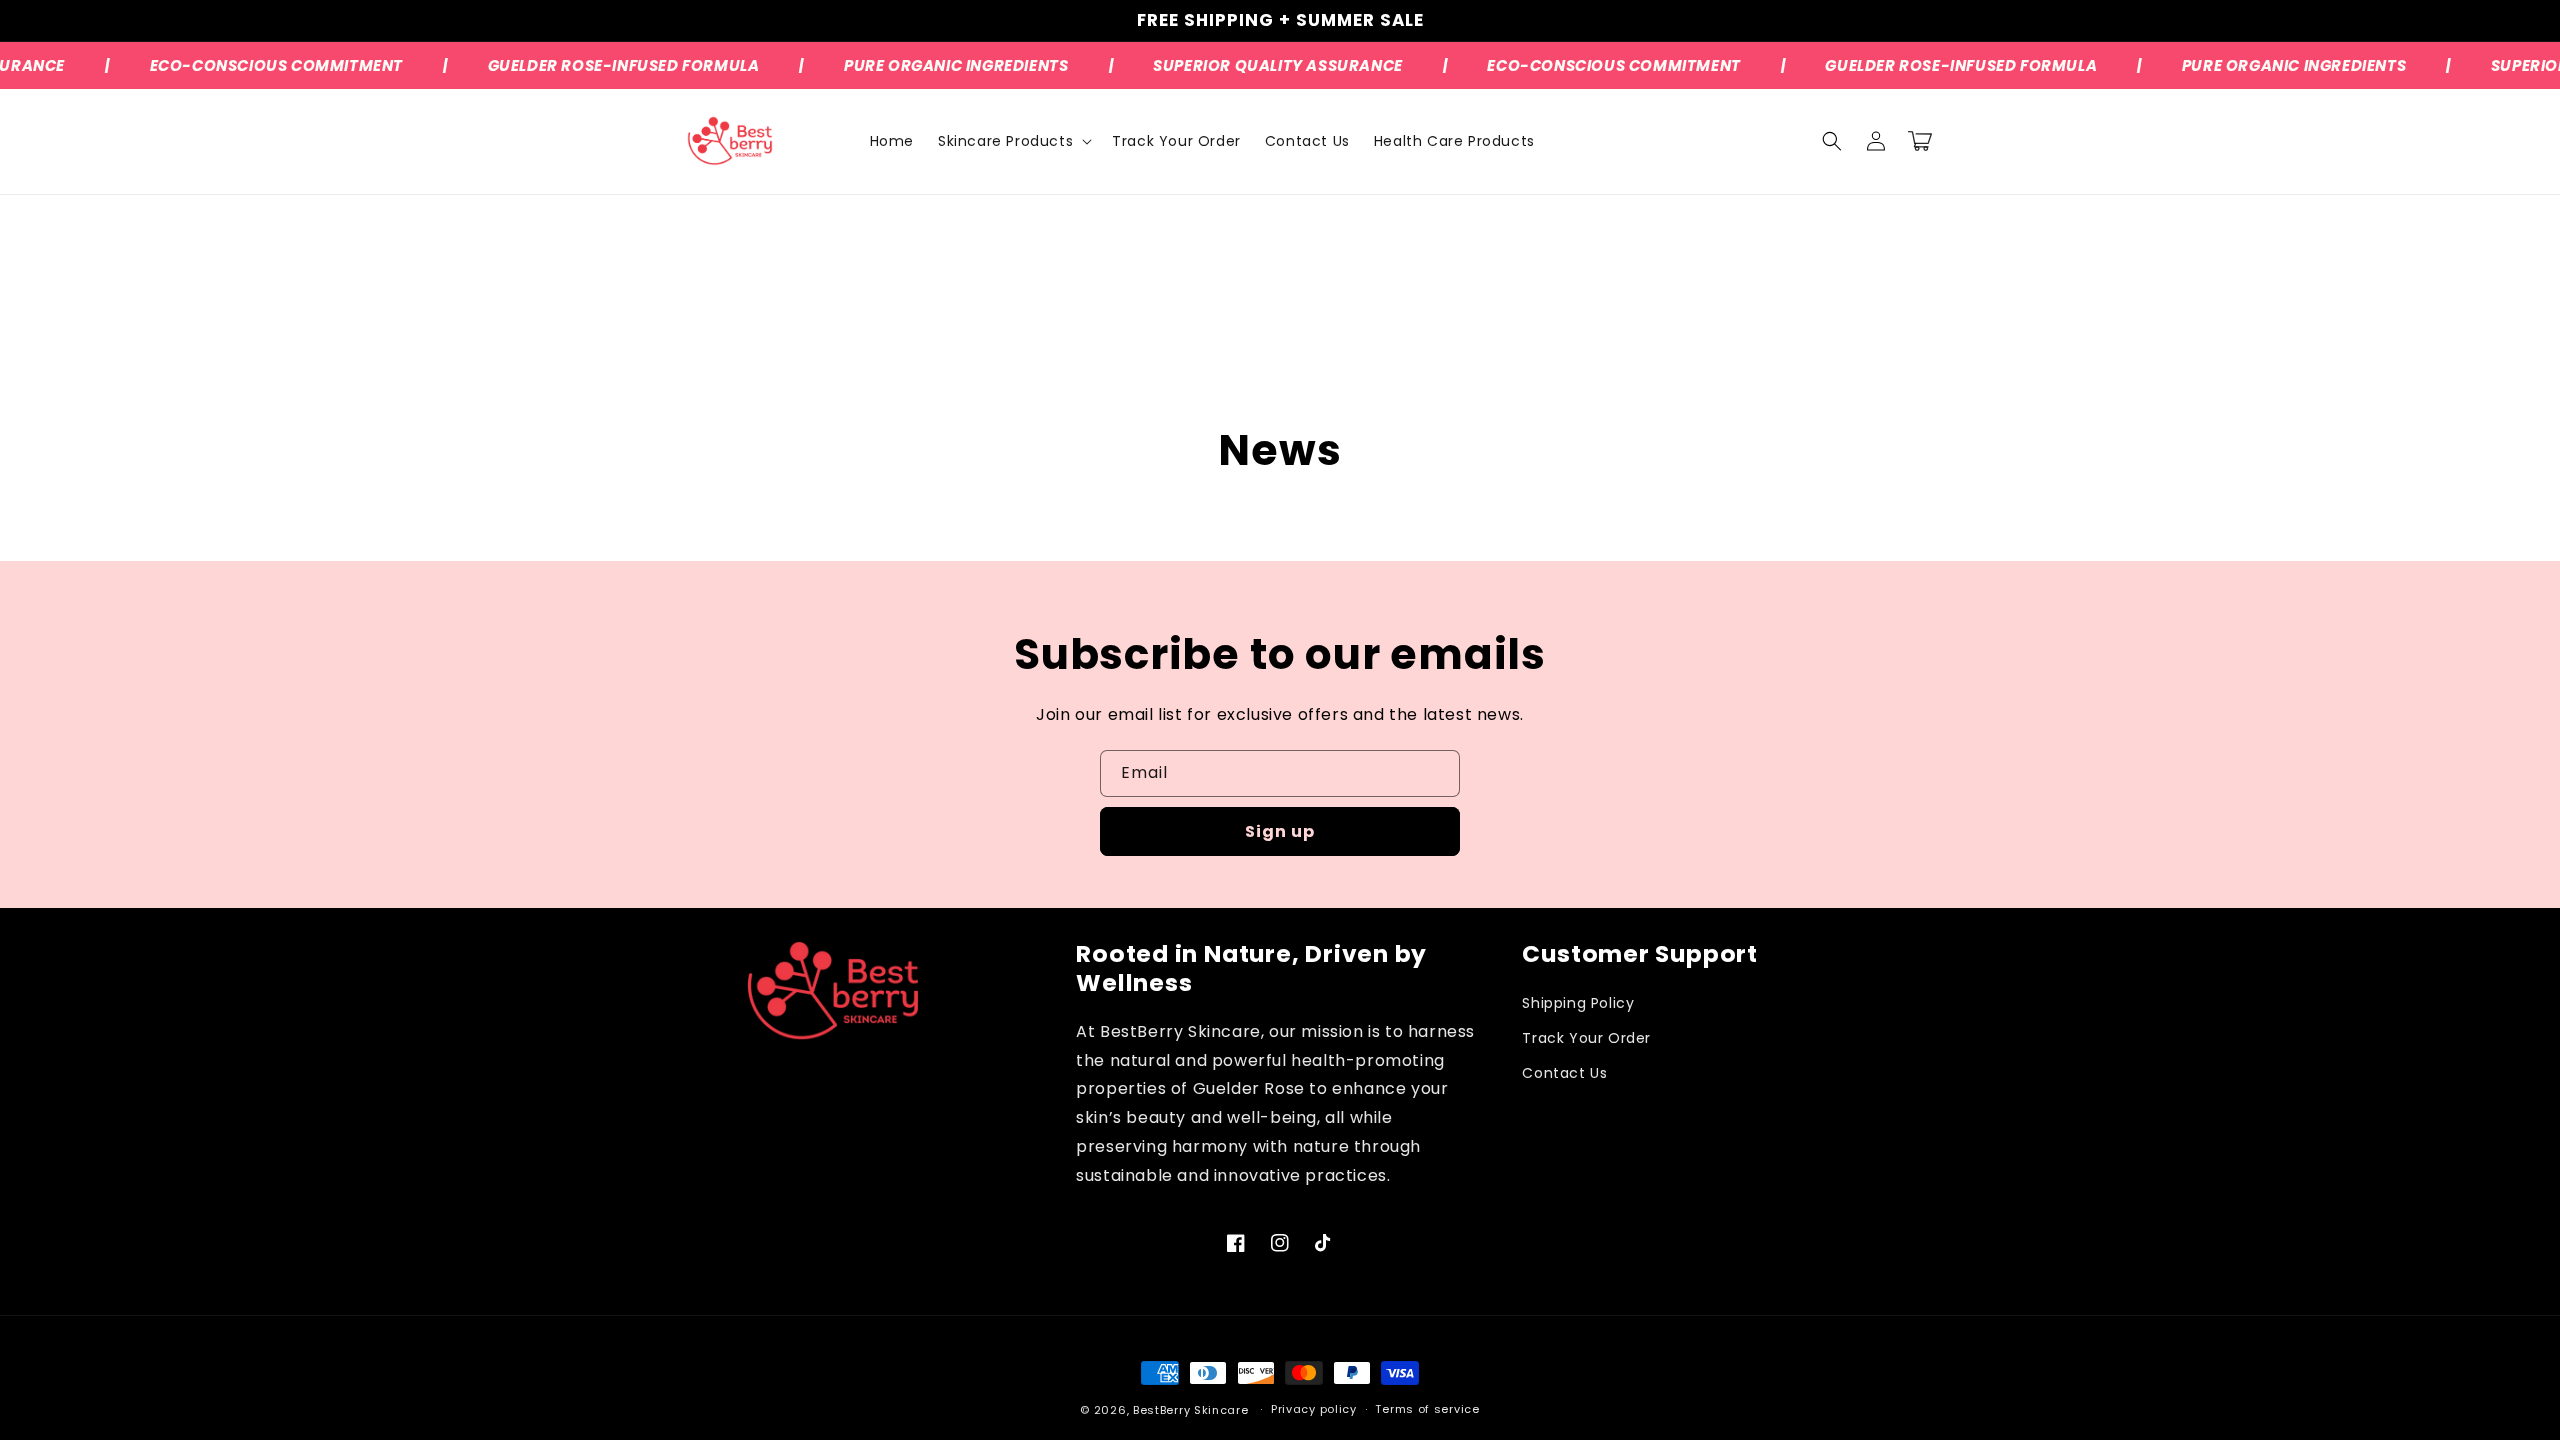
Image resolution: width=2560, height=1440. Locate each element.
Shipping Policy (1578, 1003)
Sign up (1280, 831)
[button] (1013, 141)
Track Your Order (1586, 1038)
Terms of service (1427, 1409)
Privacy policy (1314, 1409)
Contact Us (1564, 1073)
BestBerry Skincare (1191, 1410)
